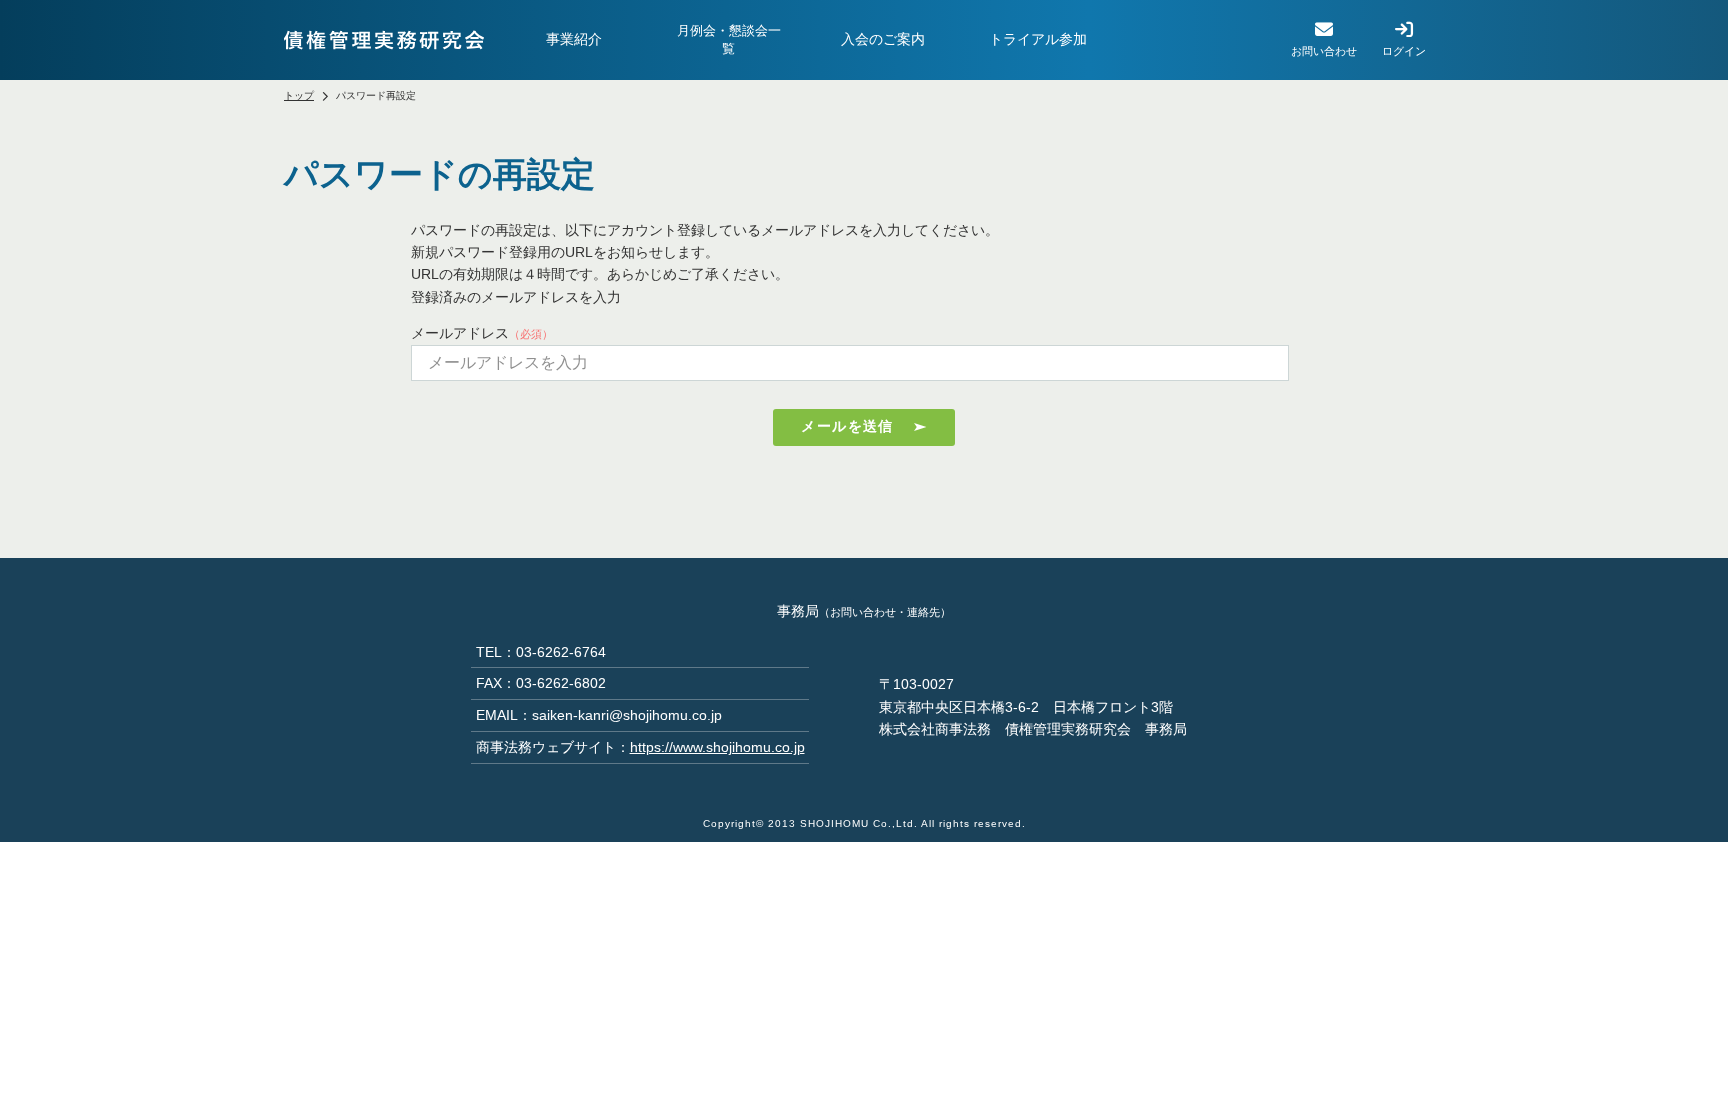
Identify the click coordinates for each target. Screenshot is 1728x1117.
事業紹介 (574, 39)
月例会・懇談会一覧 (729, 39)
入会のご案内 (883, 39)
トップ (299, 95)
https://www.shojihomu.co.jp (717, 747)
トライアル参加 (1038, 39)
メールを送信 (847, 426)
